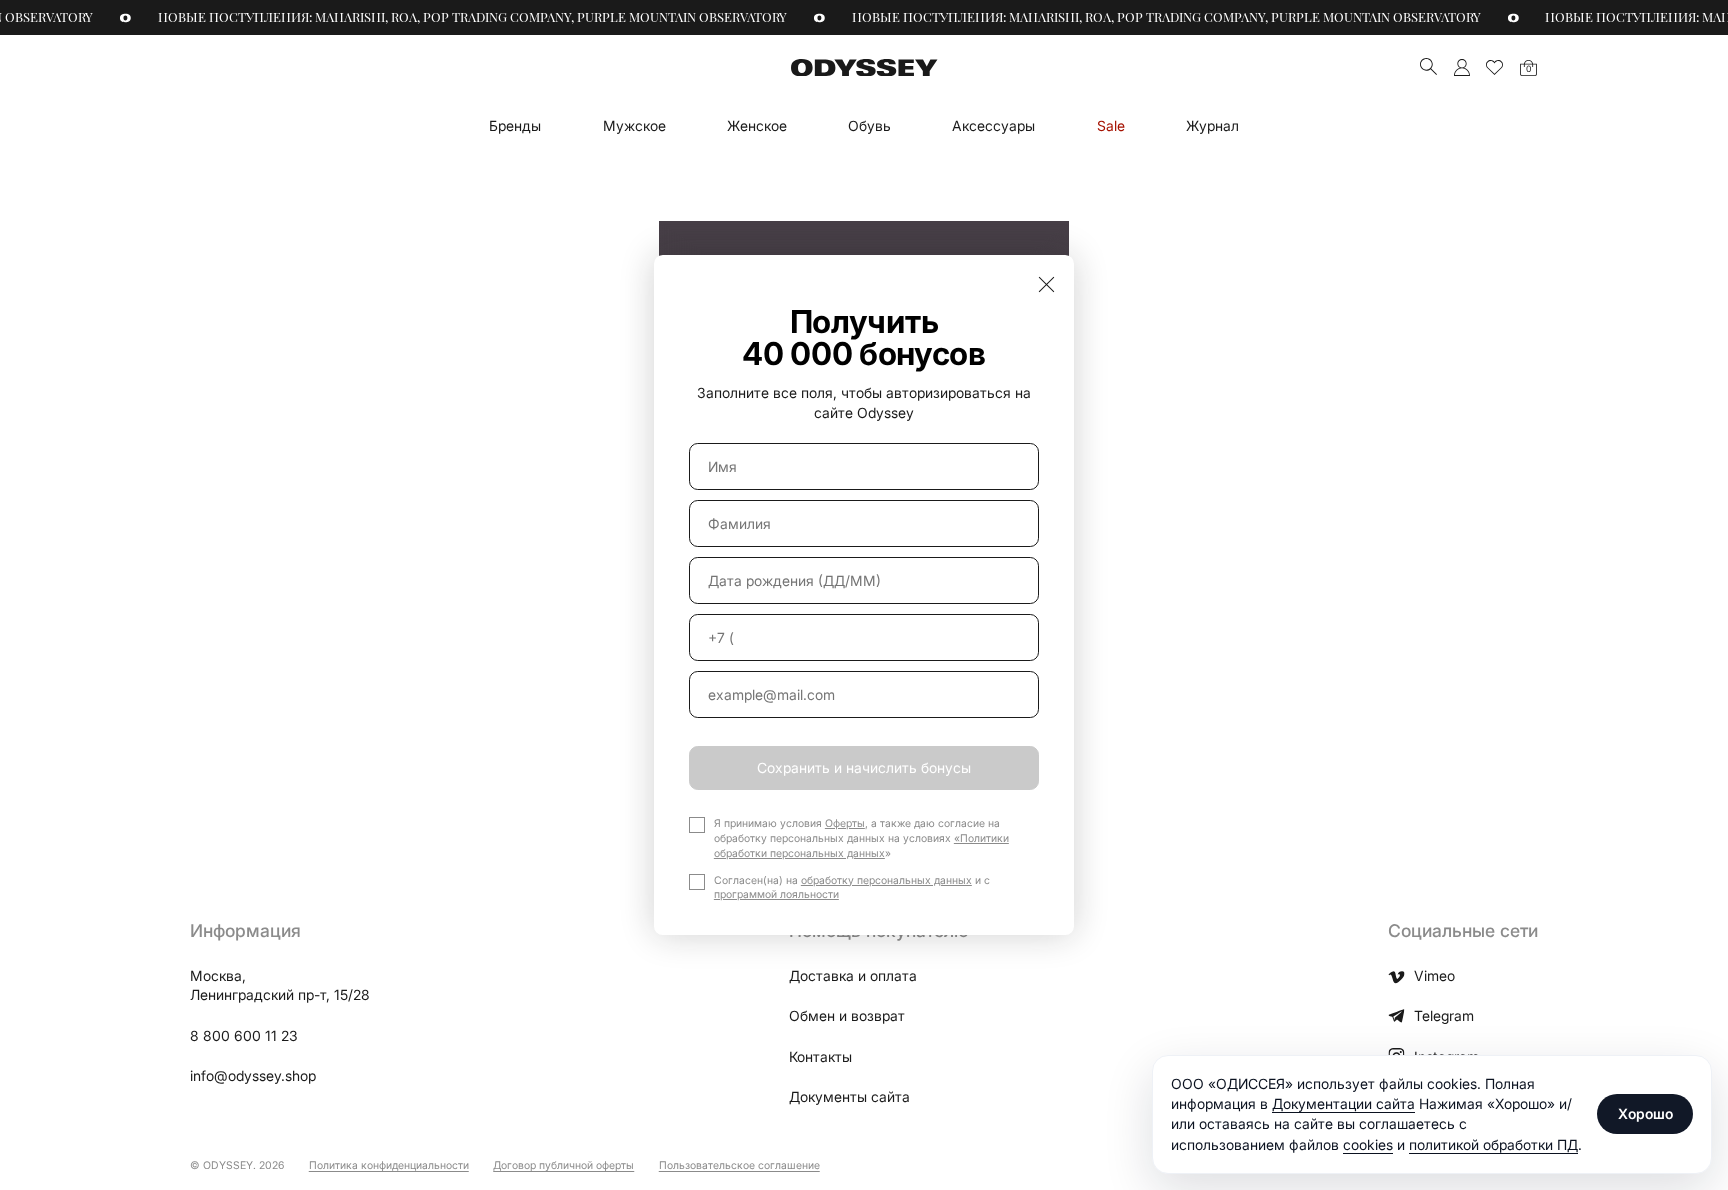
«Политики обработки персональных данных (861, 846)
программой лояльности (776, 894)
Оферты (845, 823)
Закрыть (1046, 283)
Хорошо (1645, 1113)
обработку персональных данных (886, 880)
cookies (1368, 1144)
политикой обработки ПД (1493, 1144)
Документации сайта (1343, 1103)
